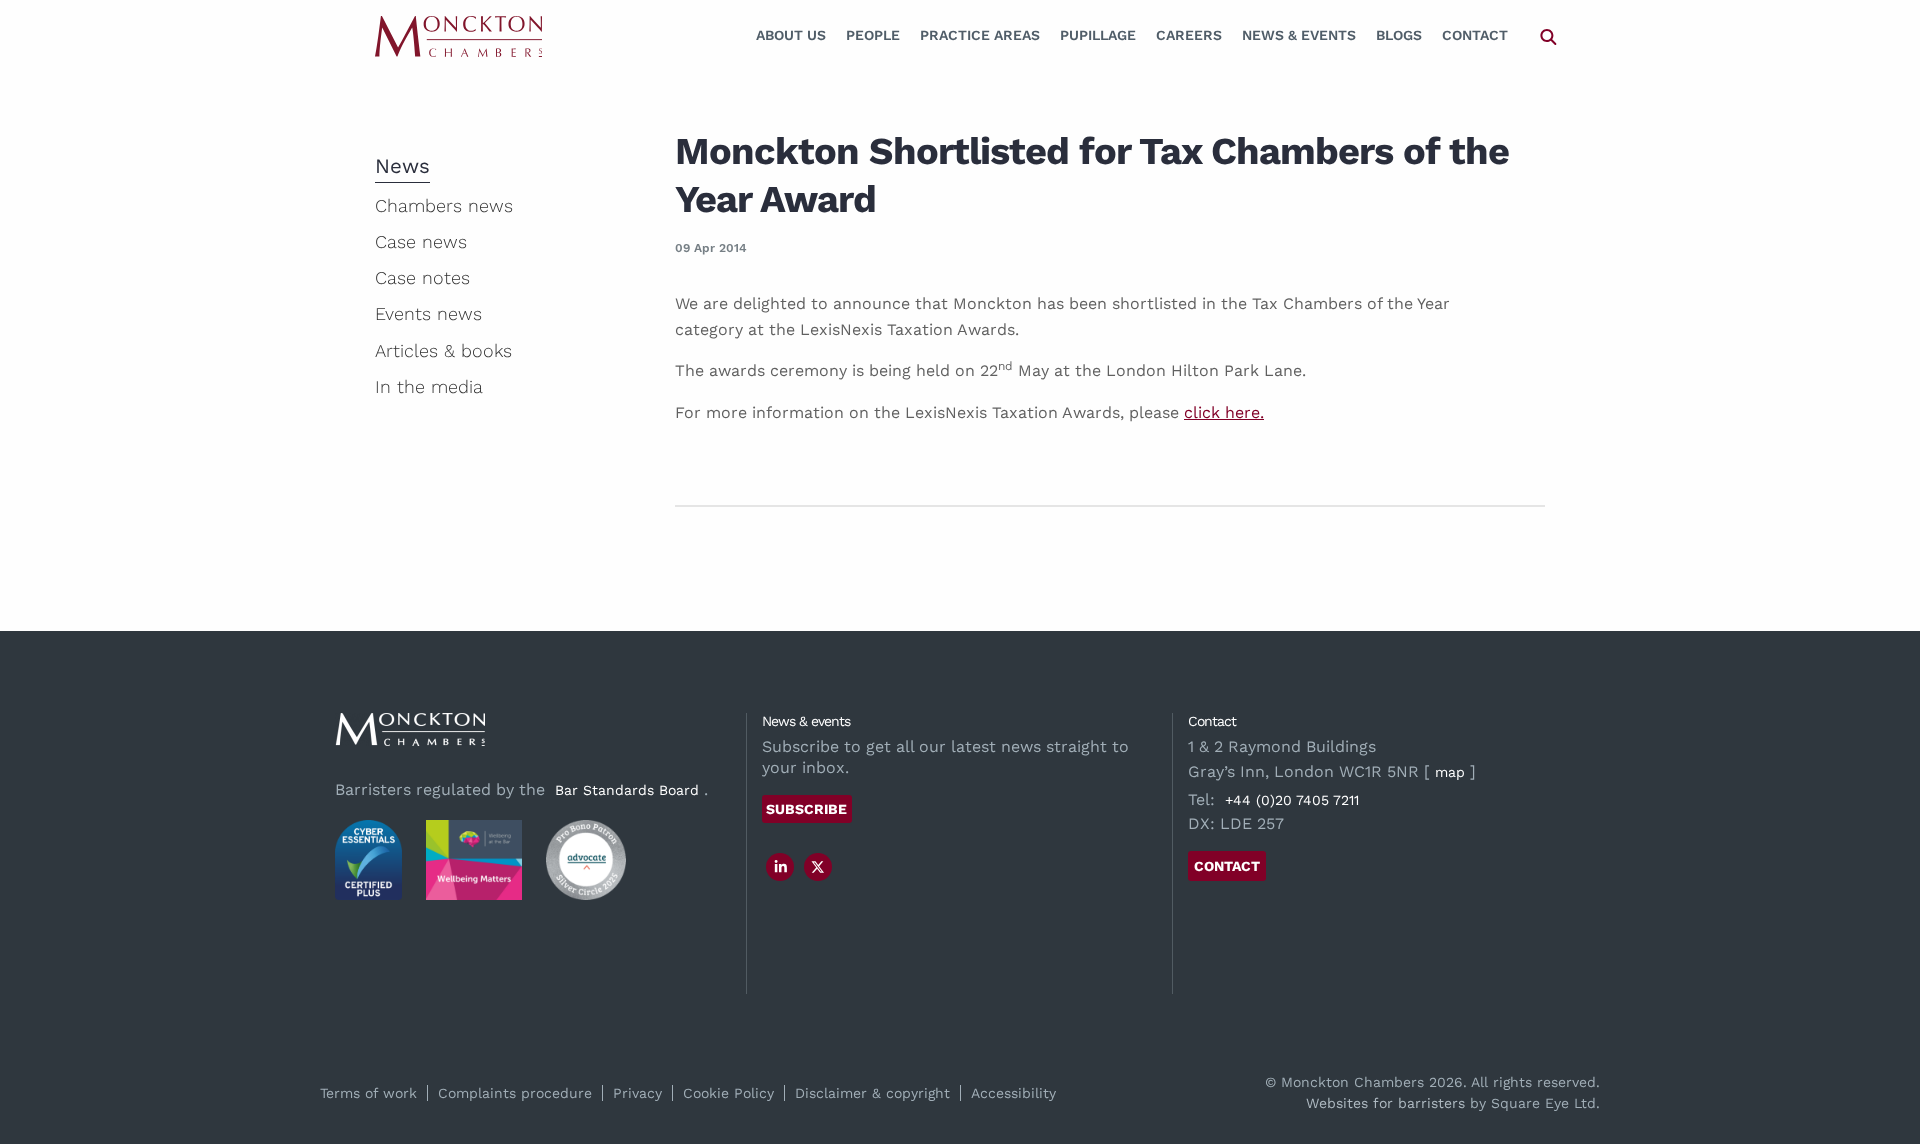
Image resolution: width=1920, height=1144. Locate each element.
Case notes (422, 277)
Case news (421, 241)
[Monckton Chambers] (458, 35)
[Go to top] (1883, 1047)
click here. (1224, 412)
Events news (428, 313)
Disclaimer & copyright (872, 1093)
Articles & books (443, 350)
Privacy (637, 1093)
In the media (429, 386)
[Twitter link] (818, 867)
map (1450, 772)
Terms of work (368, 1093)
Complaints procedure (515, 1093)
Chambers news (444, 205)
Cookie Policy (728, 1093)
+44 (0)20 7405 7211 (1292, 800)
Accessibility (1013, 1093)
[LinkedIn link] (781, 867)
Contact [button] (1227, 866)
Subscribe (806, 809)
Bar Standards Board (627, 790)
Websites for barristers (1385, 1103)
